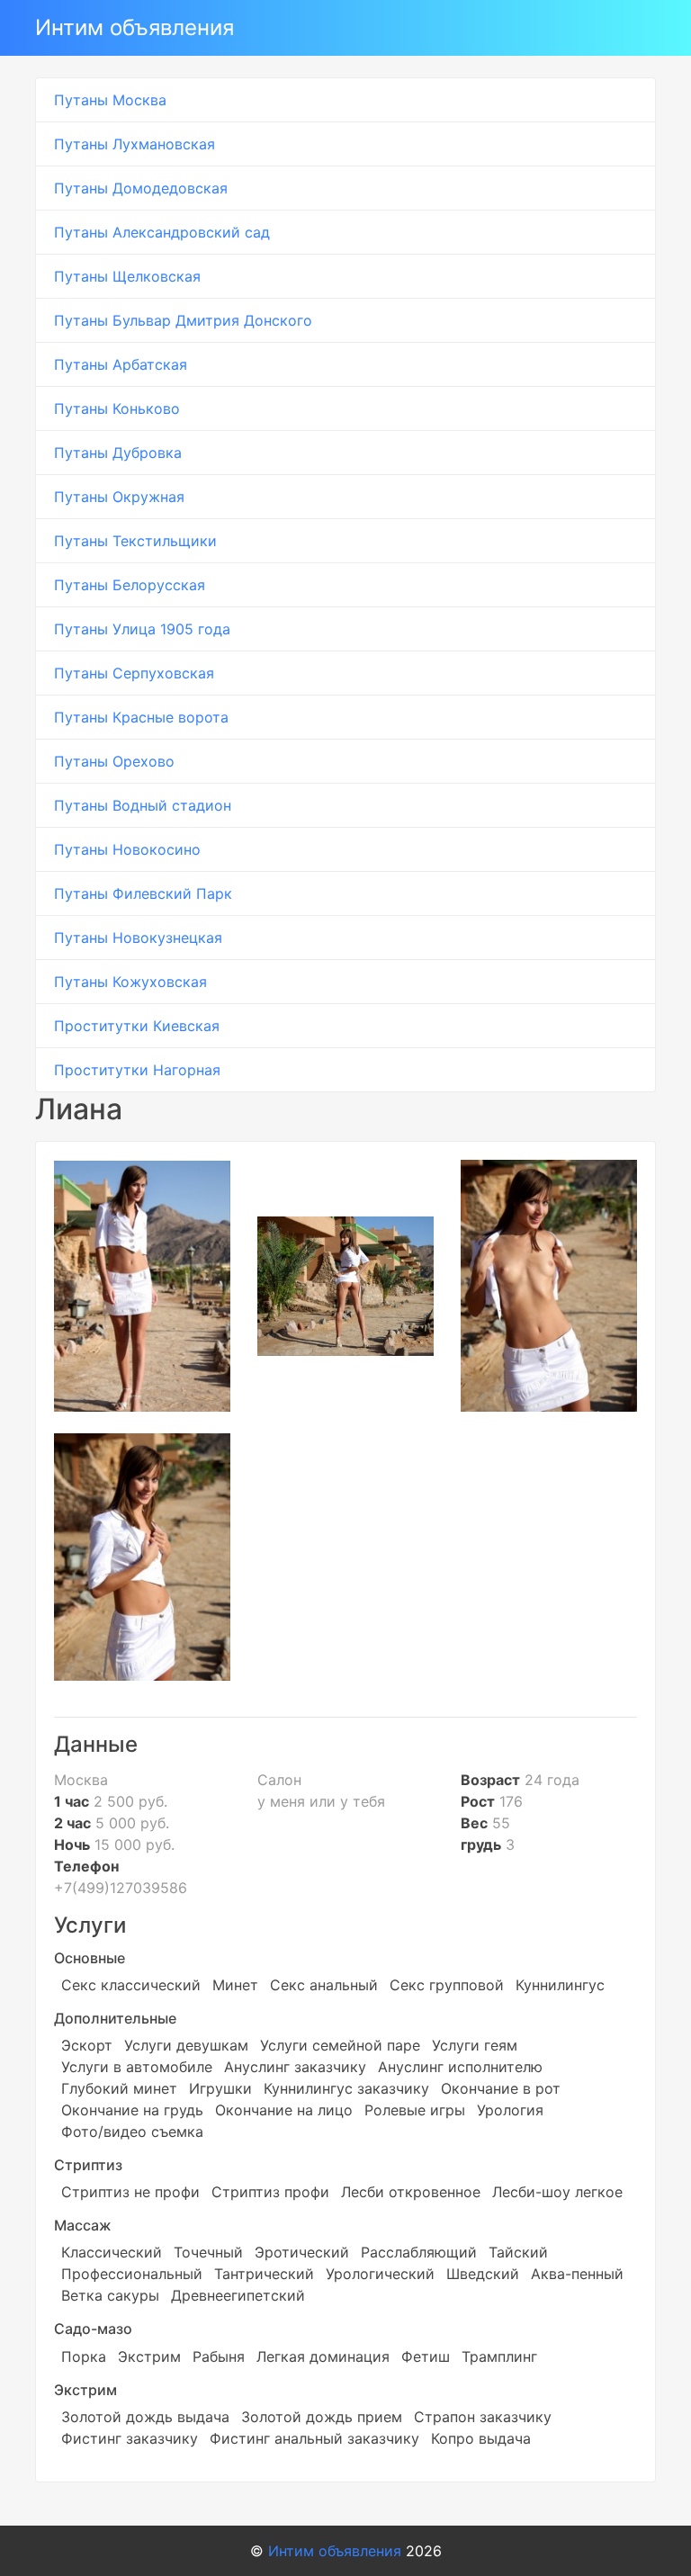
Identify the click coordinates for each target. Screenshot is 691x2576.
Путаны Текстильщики (135, 541)
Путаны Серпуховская (134, 673)
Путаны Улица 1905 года (142, 629)
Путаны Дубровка (118, 453)
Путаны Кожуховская (130, 982)
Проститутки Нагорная (137, 1070)
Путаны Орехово (114, 761)
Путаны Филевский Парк (143, 893)
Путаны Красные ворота (141, 717)
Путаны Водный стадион (143, 805)
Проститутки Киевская (137, 1026)
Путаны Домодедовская (141, 188)
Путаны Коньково (117, 408)
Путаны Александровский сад (162, 232)
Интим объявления (135, 27)
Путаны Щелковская (127, 276)
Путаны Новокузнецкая (138, 938)
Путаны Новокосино (127, 849)
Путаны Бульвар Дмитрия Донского (183, 320)
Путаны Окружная (119, 497)
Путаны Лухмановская (135, 144)
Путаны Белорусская (130, 585)
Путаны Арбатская (121, 364)
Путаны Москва (110, 100)
